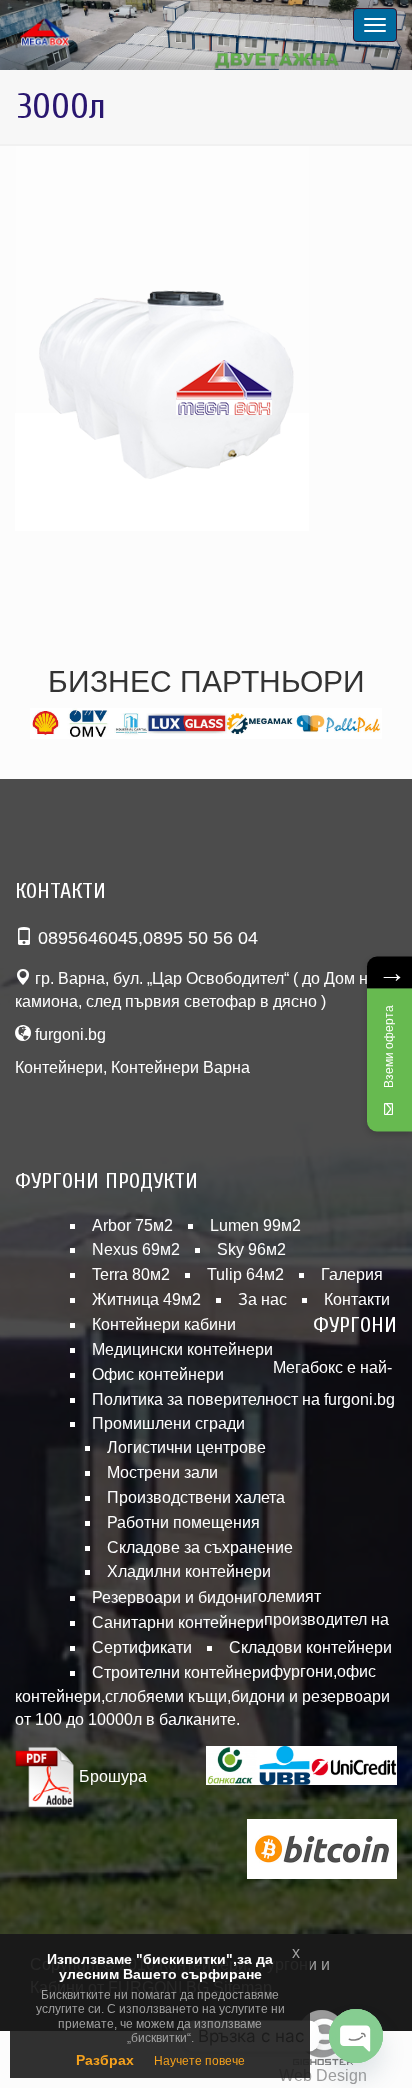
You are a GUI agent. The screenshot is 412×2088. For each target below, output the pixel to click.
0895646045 (88, 938)
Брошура (111, 1776)
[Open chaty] (356, 2036)
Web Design (323, 2075)
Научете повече (199, 2061)
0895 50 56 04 (200, 938)
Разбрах (105, 2060)
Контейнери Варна (180, 1067)
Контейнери (59, 1067)
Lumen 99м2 (255, 1225)
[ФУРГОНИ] (70, 33)
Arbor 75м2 (132, 1225)
